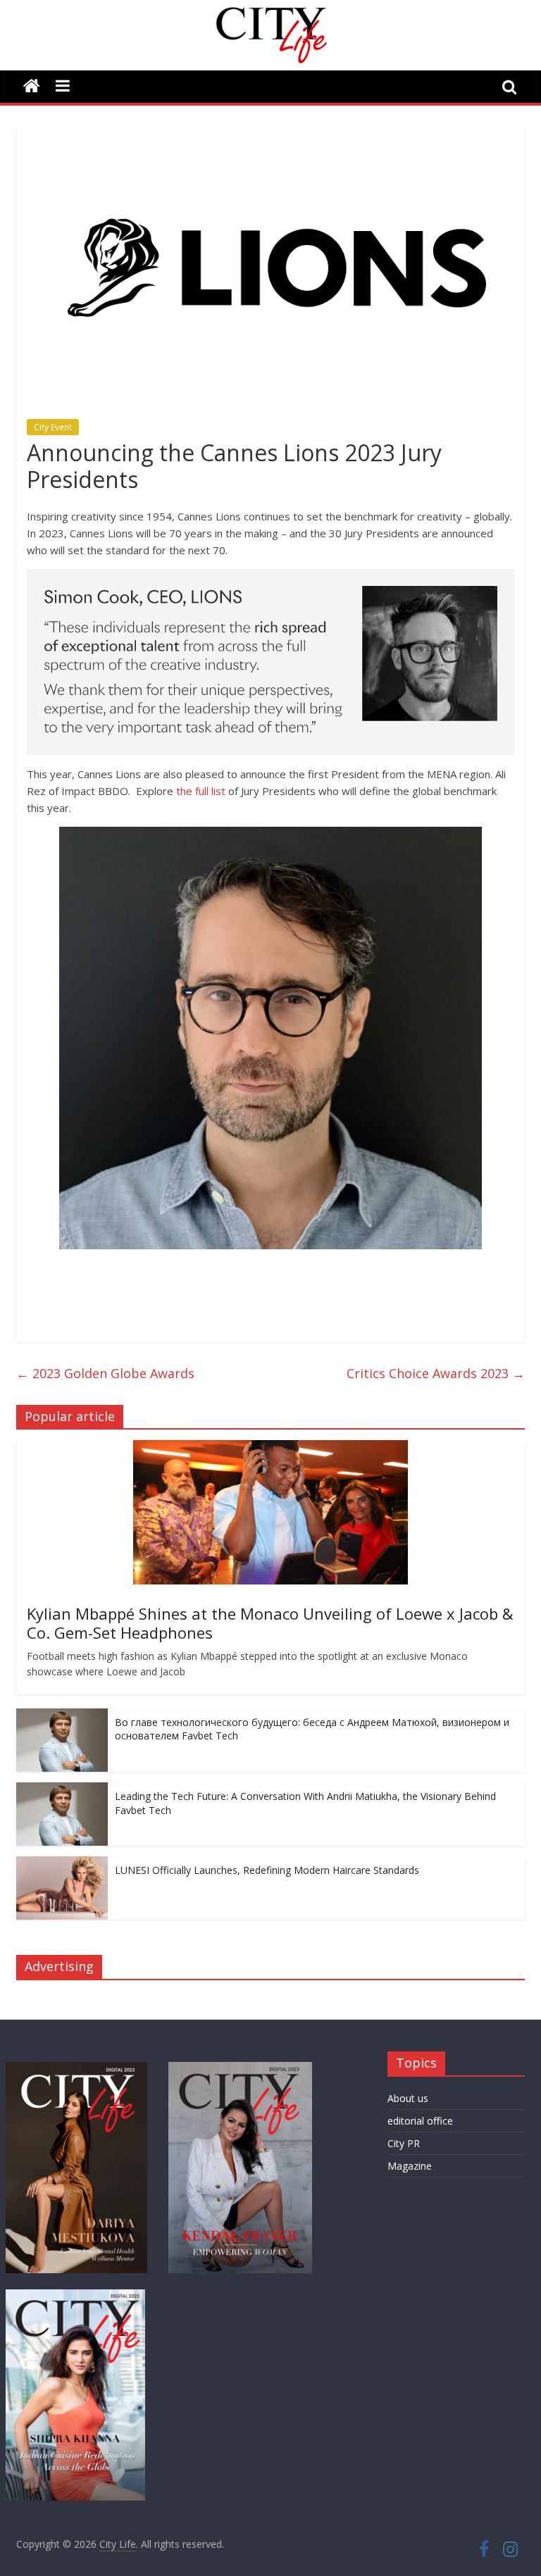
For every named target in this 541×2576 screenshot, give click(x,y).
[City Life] (32, 87)
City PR (404, 2143)
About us (408, 2098)
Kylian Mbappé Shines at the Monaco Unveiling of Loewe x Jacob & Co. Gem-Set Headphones (270, 1622)
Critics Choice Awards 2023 (436, 1373)
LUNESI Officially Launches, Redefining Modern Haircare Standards (267, 1870)
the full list (201, 791)
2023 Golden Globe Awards (105, 1373)
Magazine (410, 2166)
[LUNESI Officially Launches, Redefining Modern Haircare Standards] (62, 1864)
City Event (53, 427)
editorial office (420, 2121)
